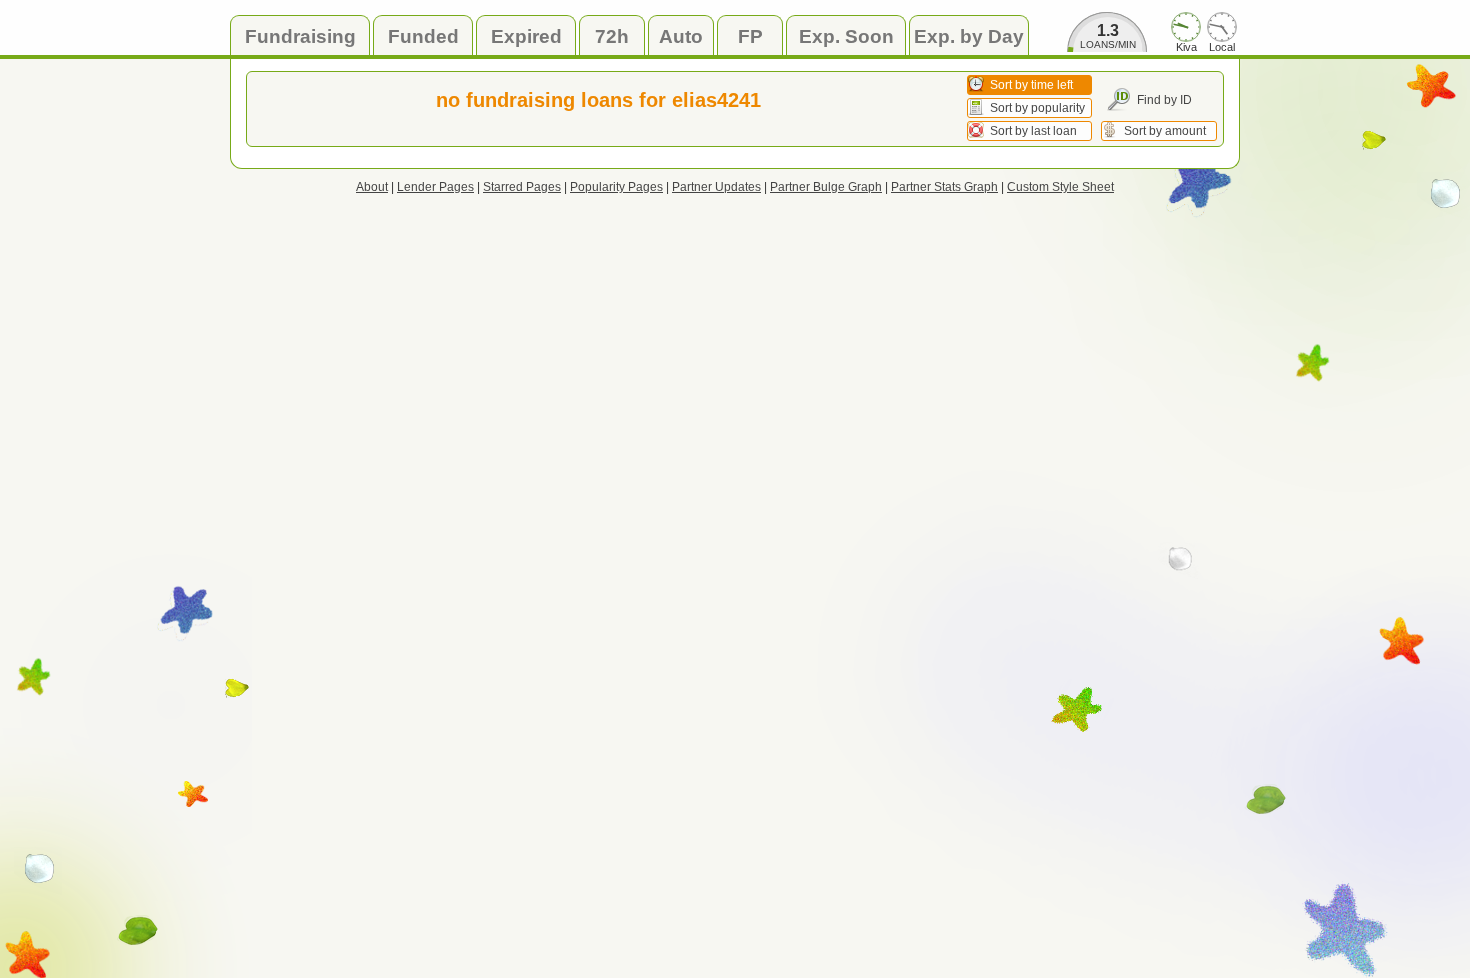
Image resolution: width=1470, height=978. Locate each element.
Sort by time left (1031, 85)
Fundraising (300, 36)
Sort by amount (1165, 131)
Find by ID (1164, 100)
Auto (681, 36)
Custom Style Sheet (1060, 187)
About (372, 187)
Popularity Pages (616, 187)
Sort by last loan (1033, 131)
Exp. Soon (846, 36)
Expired (526, 36)
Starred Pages (522, 187)
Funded (423, 36)
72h (612, 36)
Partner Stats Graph (944, 187)
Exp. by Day (969, 36)
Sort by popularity (1037, 108)
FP (750, 36)
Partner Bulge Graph (826, 187)
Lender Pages (435, 187)
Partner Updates (716, 187)
